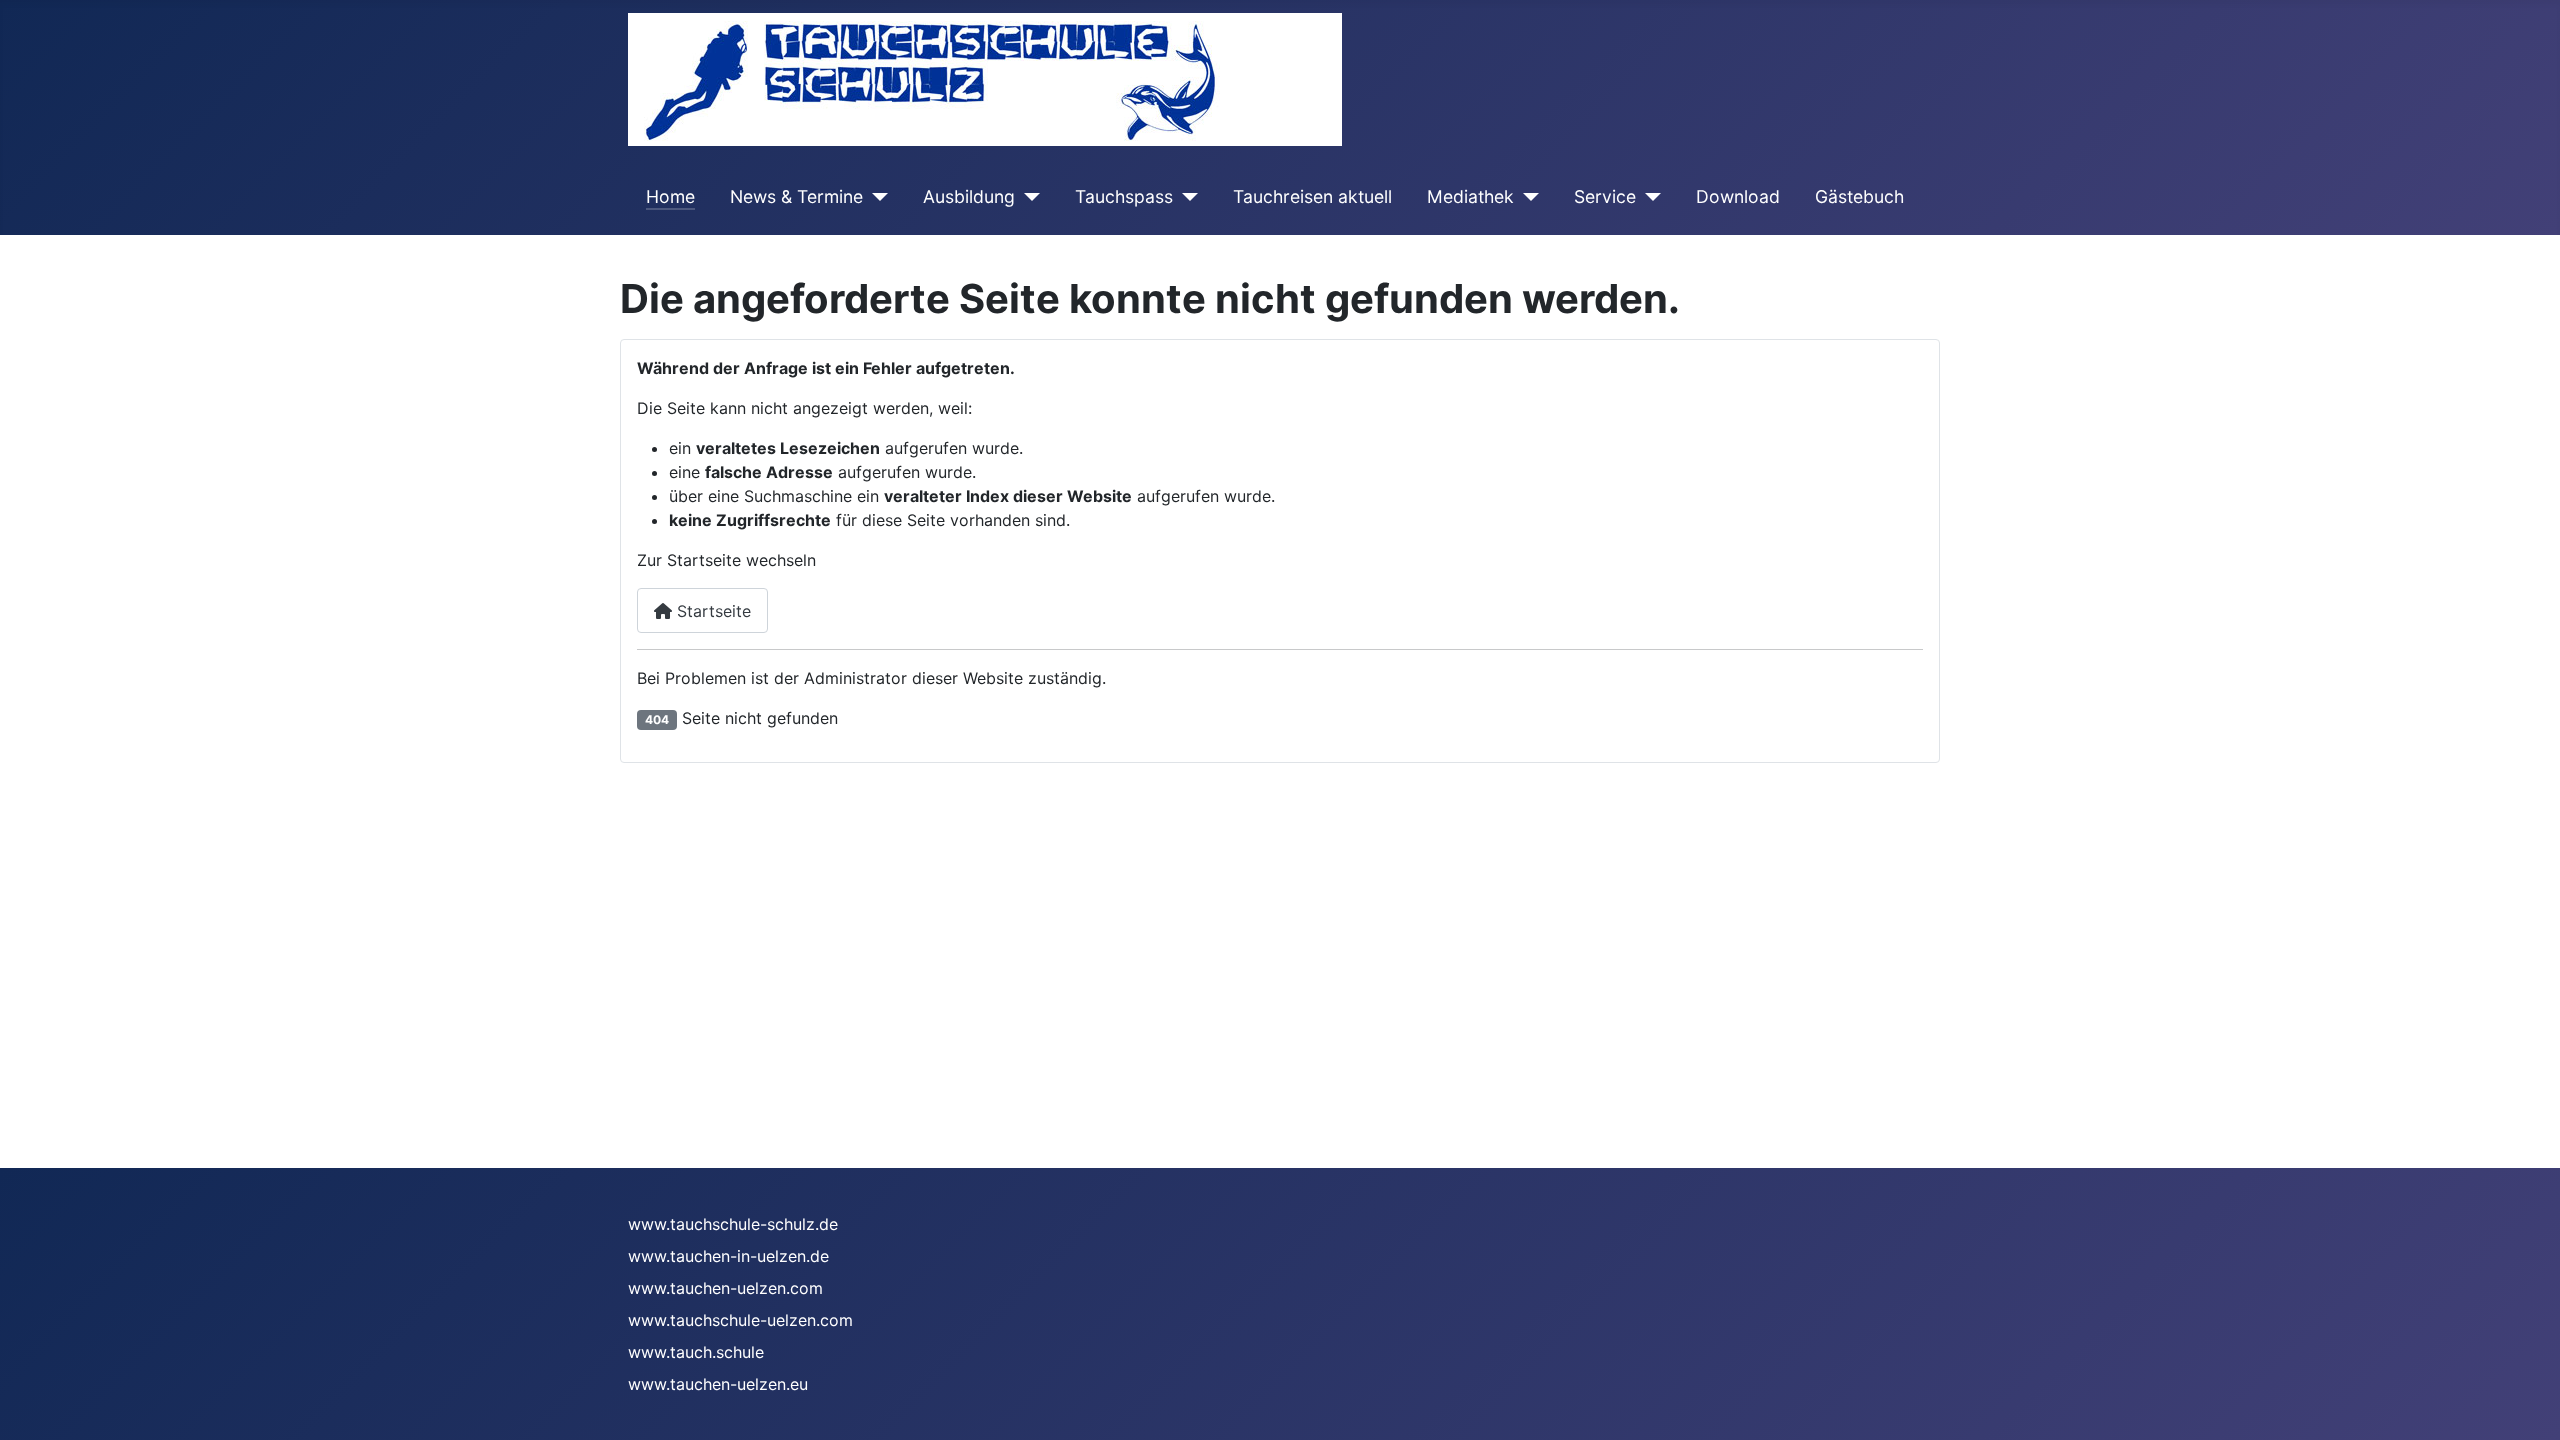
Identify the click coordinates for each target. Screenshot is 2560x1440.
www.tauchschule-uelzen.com (740, 1320)
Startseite (711, 611)
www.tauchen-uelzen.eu (718, 1384)
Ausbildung (969, 196)
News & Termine (796, 196)
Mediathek (1470, 196)
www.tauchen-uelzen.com (725, 1288)
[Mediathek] (1526, 197)
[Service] (1648, 197)
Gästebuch (1859, 196)
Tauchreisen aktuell (1312, 196)
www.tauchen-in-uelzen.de (728, 1256)
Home (670, 196)
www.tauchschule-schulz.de (733, 1224)
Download (1738, 196)
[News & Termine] (875, 197)
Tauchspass (1124, 196)
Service (1605, 196)
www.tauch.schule (696, 1352)
